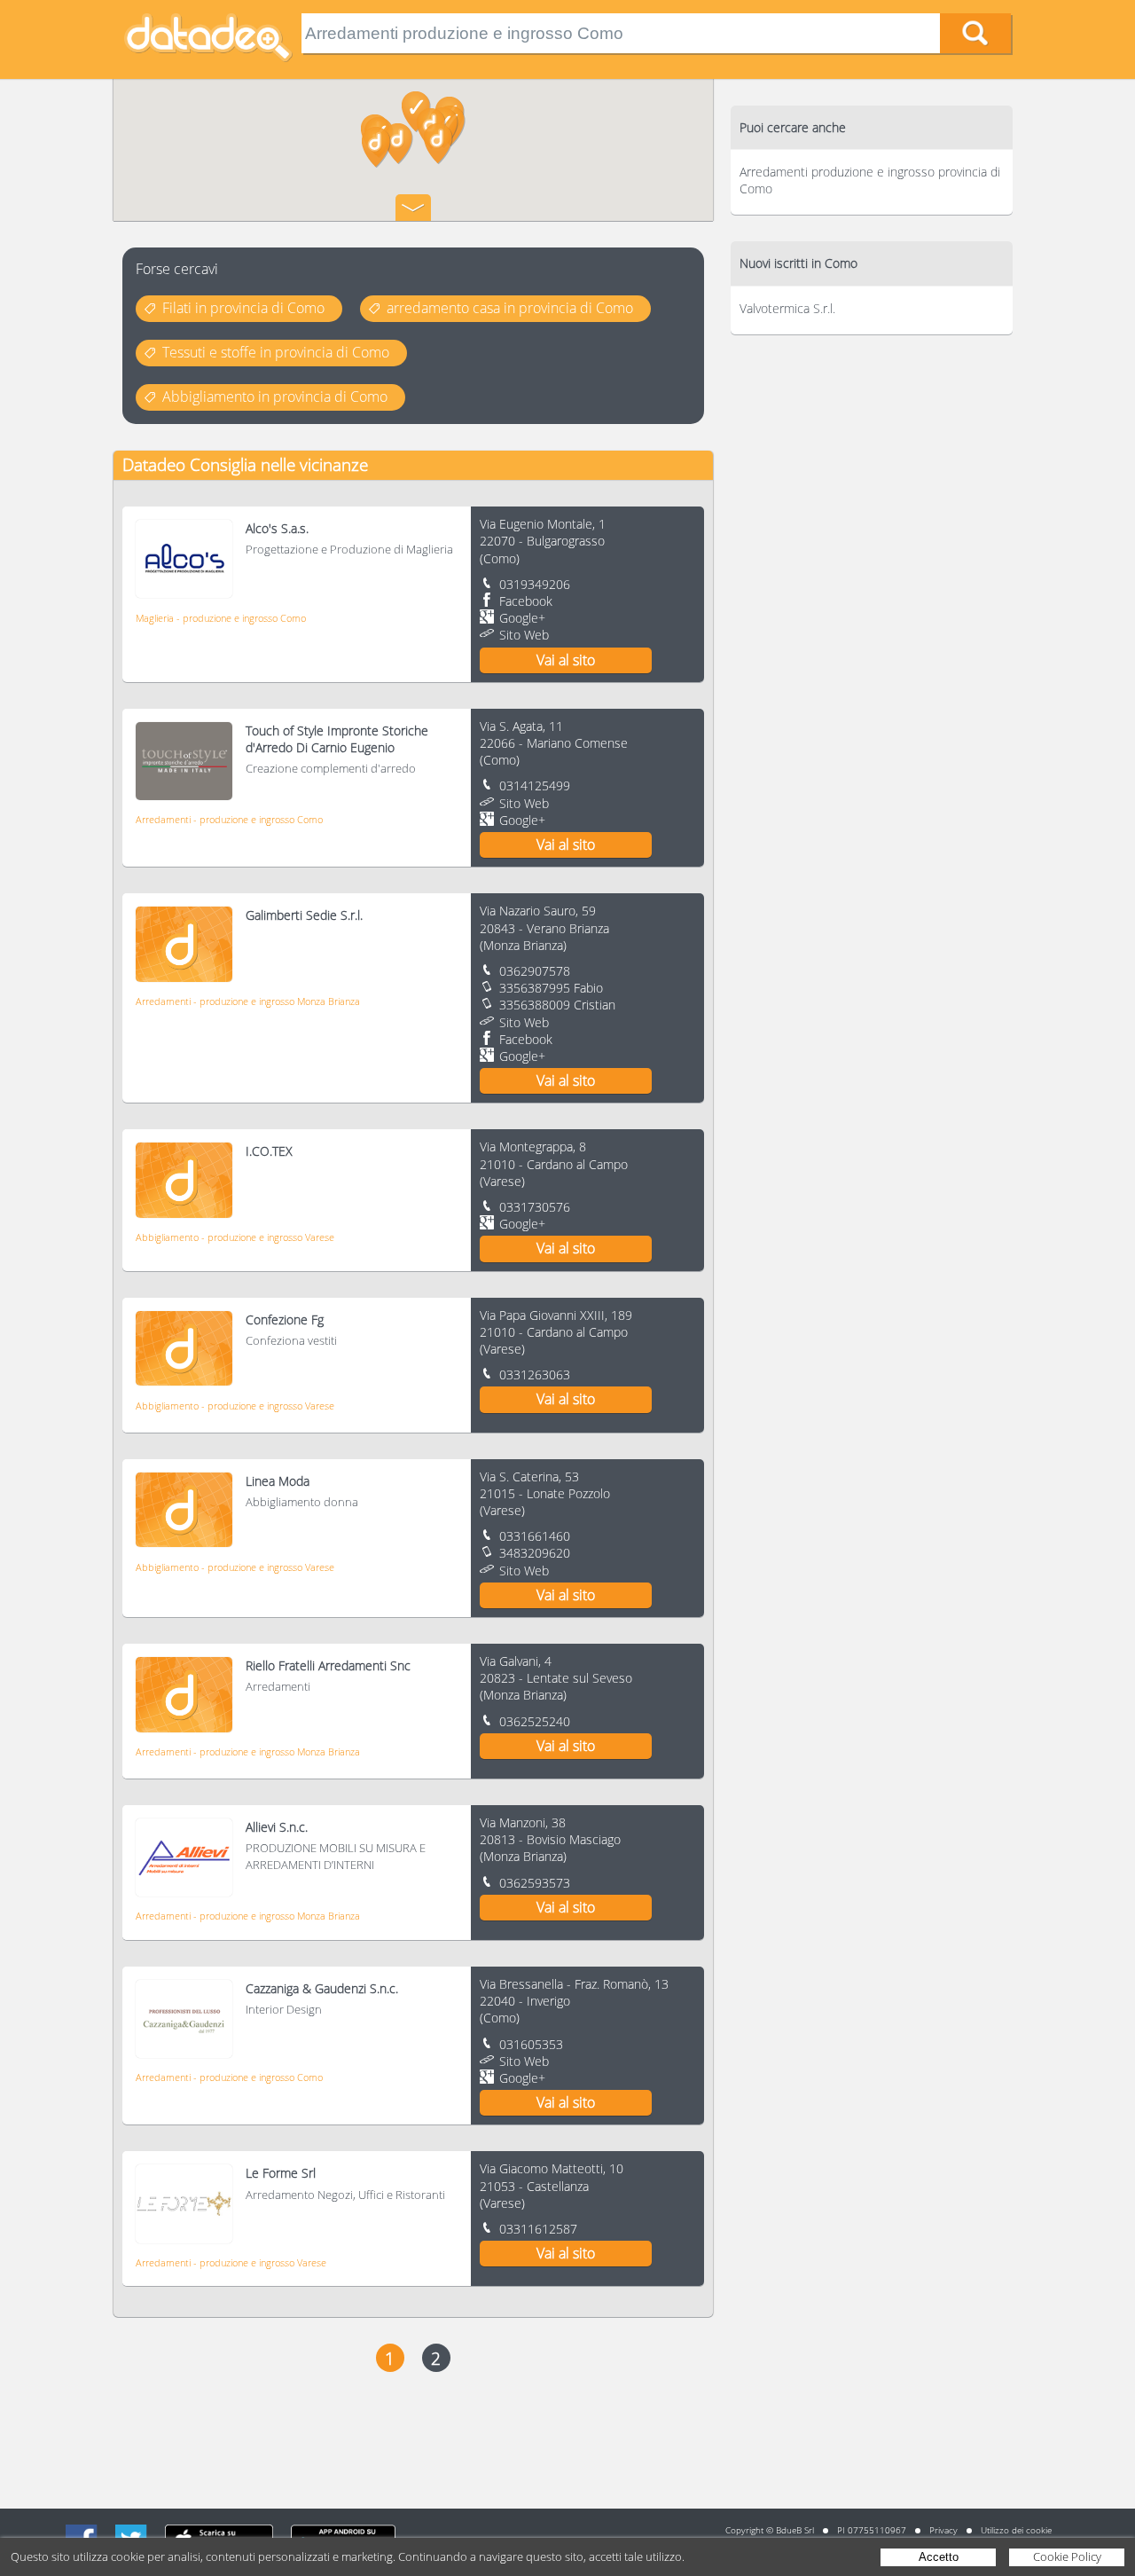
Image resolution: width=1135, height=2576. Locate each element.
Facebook (526, 601)
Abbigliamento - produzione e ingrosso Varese (235, 1237)
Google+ (522, 618)
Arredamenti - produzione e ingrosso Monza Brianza (248, 1001)
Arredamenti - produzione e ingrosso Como (229, 819)
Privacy (943, 2530)
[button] (376, 147)
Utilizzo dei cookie (1016, 2530)
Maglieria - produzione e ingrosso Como (221, 618)
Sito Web (524, 635)
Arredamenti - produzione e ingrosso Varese (231, 2262)
